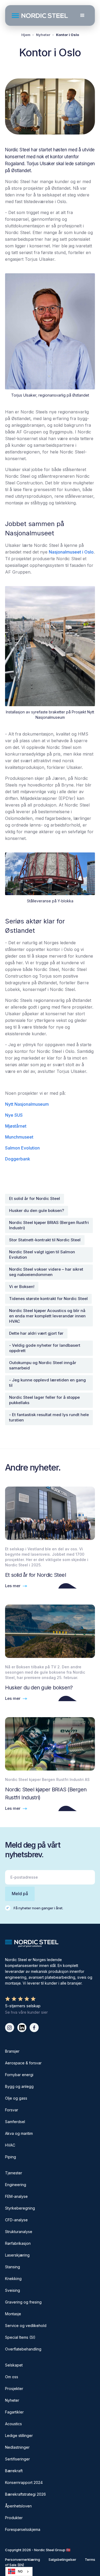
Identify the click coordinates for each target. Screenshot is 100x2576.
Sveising (13, 2290)
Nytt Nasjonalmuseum (27, 1104)
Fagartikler (14, 2412)
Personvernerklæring (23, 2559)
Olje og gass (16, 2098)
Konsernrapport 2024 (24, 2482)
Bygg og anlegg (19, 2086)
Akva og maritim (19, 2133)
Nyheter (43, 35)
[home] (42, 16)
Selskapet (14, 2365)
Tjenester (14, 2173)
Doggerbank (18, 1159)
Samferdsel (15, 2122)
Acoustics (13, 2424)
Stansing (13, 2267)
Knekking (13, 2279)
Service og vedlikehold (26, 2326)
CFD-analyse (16, 2220)
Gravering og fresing (23, 2302)
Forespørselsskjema (23, 2529)
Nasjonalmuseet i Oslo (71, 552)
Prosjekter (14, 2389)
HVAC (10, 2145)
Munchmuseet (19, 1137)
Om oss (12, 2377)
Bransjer (12, 2051)
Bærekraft (14, 2471)
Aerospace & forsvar (23, 2063)
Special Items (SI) (20, 2337)
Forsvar (12, 2110)
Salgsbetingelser (62, 2559)
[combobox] (19, 2571)
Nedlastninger (17, 2447)
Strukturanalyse (19, 2232)
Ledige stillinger (19, 2435)
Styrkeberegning (20, 2208)
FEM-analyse (16, 2196)
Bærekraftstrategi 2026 (25, 2494)
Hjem (26, 35)
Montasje (13, 2314)
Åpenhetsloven (18, 2506)
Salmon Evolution (22, 1148)
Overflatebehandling (23, 2349)
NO (20, 2571)
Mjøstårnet (16, 1126)
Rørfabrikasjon (18, 2243)
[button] (82, 15)
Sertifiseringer (17, 2459)
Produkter (14, 2518)
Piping (11, 2157)
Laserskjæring (17, 2255)
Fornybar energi (19, 2075)
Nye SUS (14, 1115)
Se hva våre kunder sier (26, 2012)
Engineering (16, 2185)
